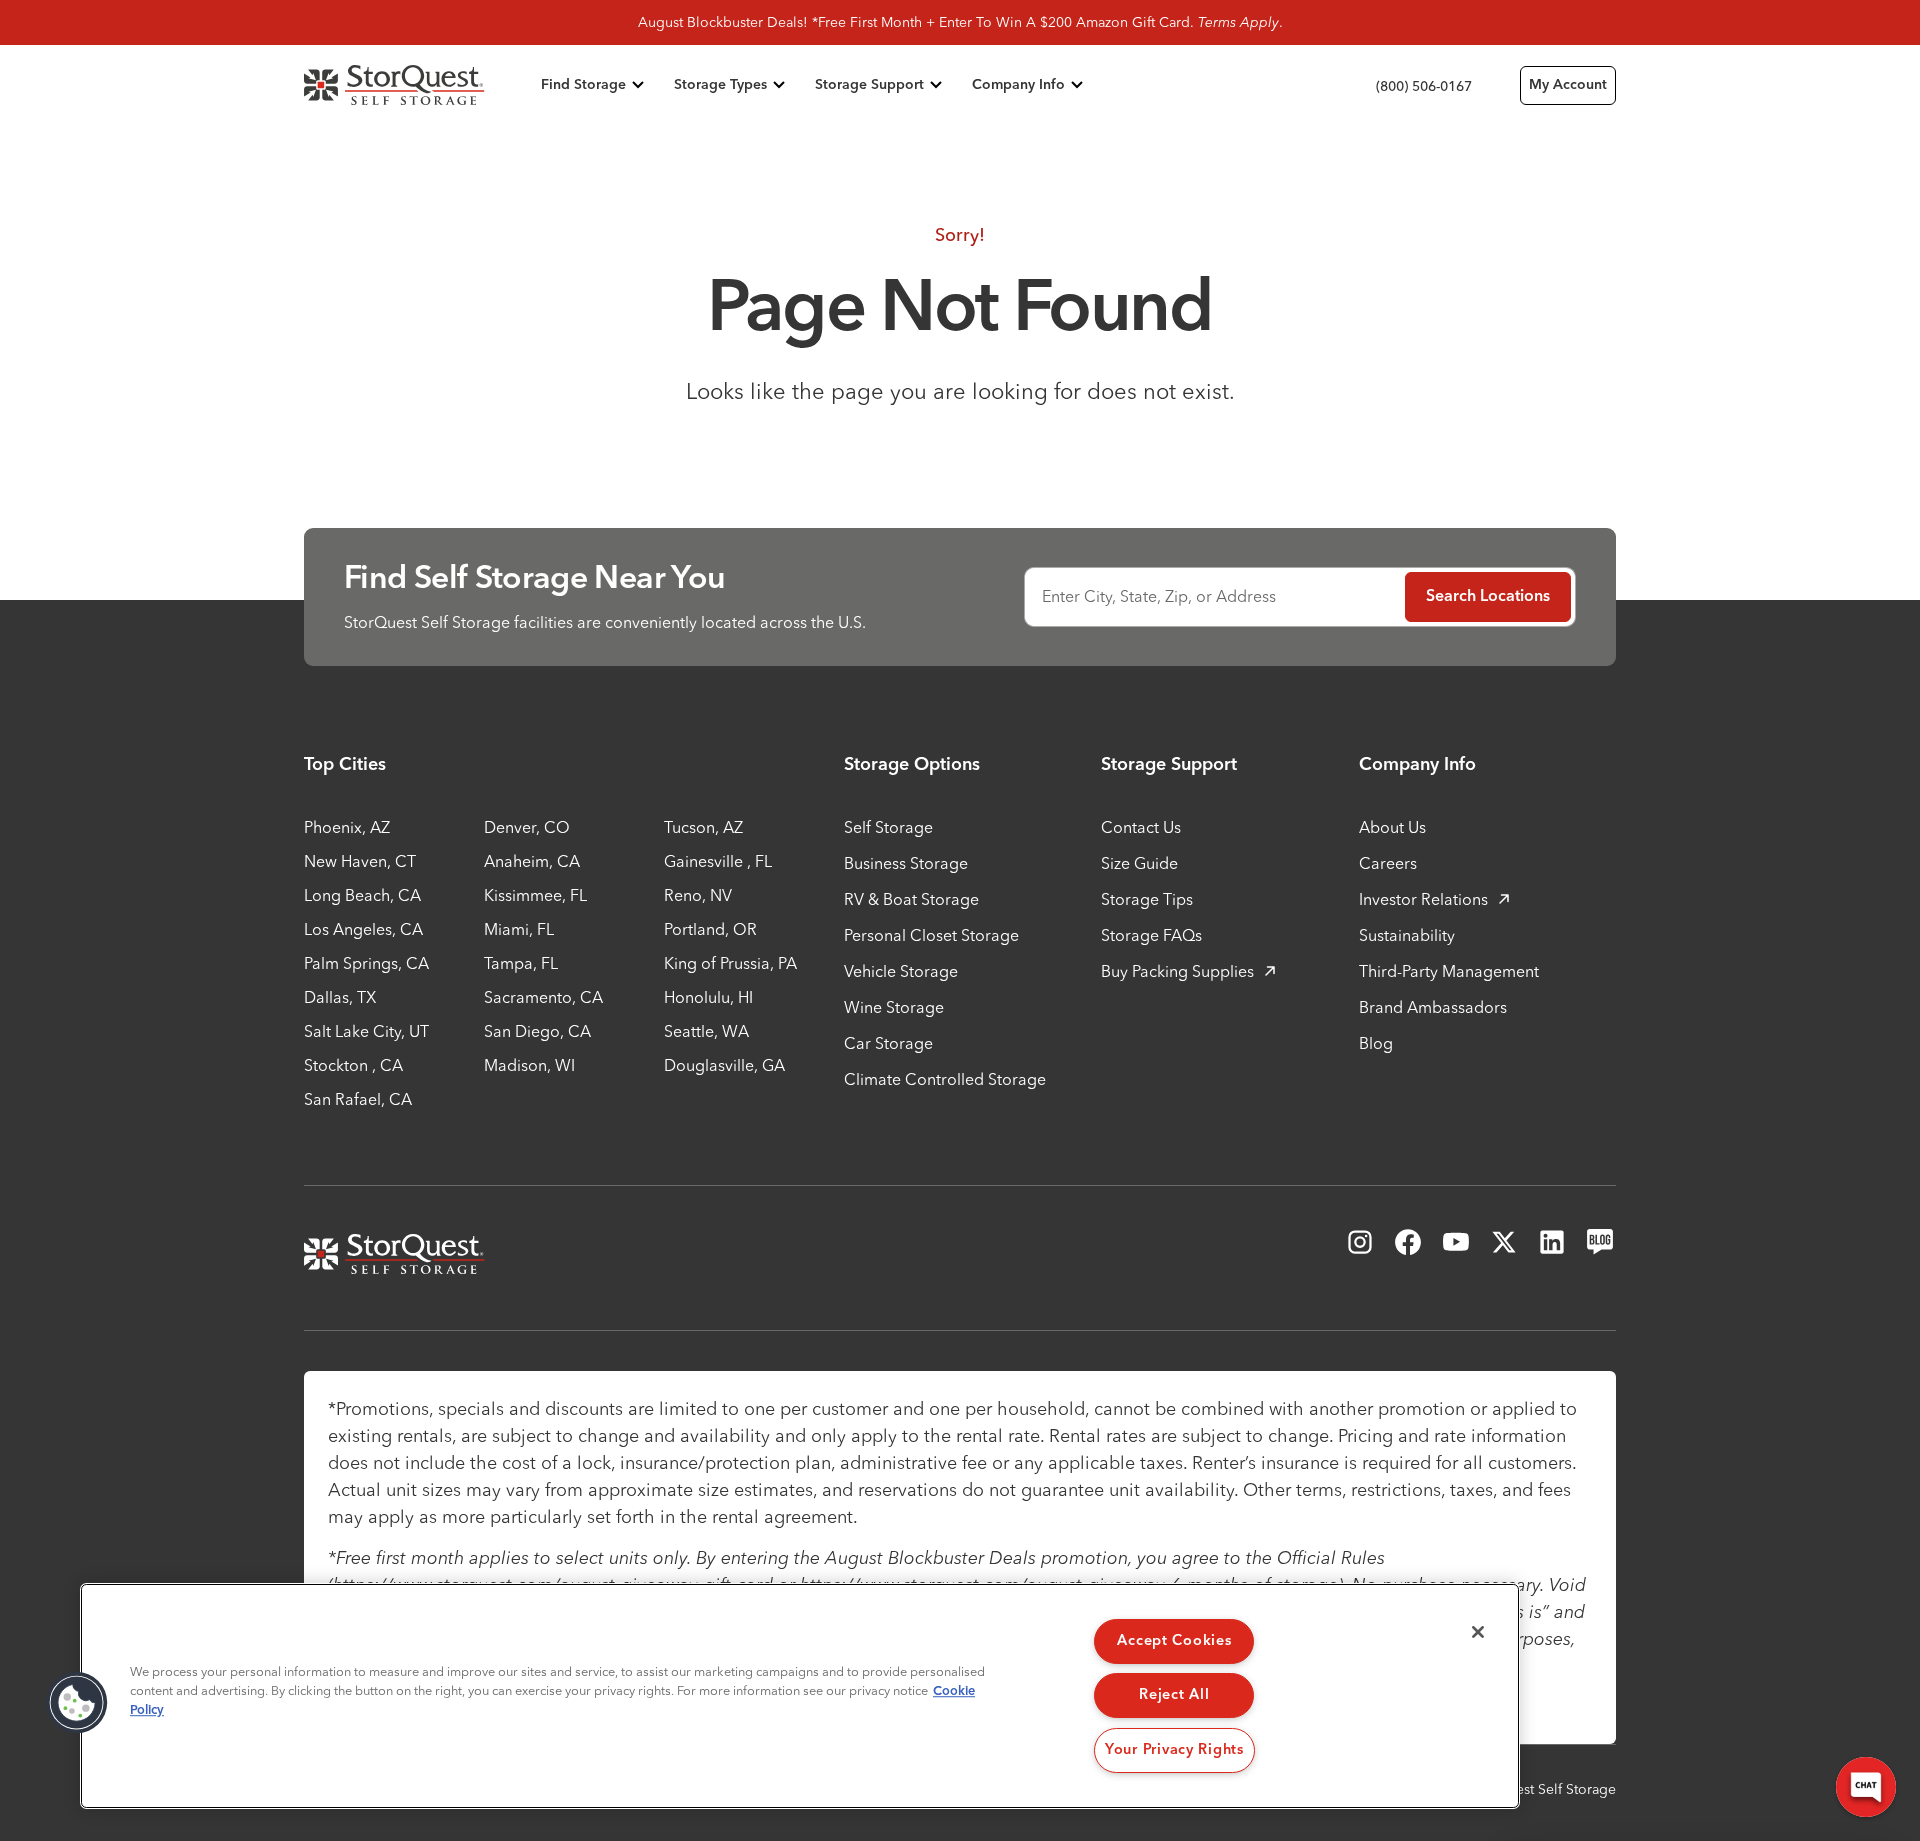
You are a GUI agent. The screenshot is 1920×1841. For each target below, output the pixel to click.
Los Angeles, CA (363, 929)
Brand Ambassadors (1433, 1007)
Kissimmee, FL (535, 895)
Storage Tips (1147, 899)
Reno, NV (698, 895)
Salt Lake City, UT (366, 1031)
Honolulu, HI (708, 997)
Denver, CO (527, 827)
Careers (1388, 863)
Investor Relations (1423, 899)
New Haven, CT (360, 861)
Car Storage (888, 1043)
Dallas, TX (340, 997)
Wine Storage (894, 1007)
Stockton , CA (353, 1065)
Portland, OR (710, 929)
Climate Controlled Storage (945, 1079)
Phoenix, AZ (347, 827)
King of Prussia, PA (730, 963)
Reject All (1174, 1695)
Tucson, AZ (703, 827)
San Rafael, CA (358, 1099)
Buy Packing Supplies (1177, 971)
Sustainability (1407, 935)
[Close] (1478, 1632)
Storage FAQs (1151, 935)
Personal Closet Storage (931, 935)
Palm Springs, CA (366, 963)
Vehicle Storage (901, 971)
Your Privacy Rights (1174, 1750)
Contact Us (1141, 827)
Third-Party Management (1449, 971)
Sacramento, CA (543, 997)
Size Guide (1139, 863)
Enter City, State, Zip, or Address (1159, 596)
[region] (800, 1696)
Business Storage (906, 863)
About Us (1392, 827)
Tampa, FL (521, 963)
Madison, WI (529, 1065)
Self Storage (888, 827)
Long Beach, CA (362, 895)
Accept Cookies (1174, 1641)
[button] (77, 1703)
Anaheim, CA (532, 861)
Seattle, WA (706, 1031)
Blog (1376, 1043)
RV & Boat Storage (911, 899)
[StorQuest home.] (418, 85)
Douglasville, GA (724, 1065)
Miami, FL (519, 929)
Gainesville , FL (718, 861)
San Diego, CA (537, 1031)
